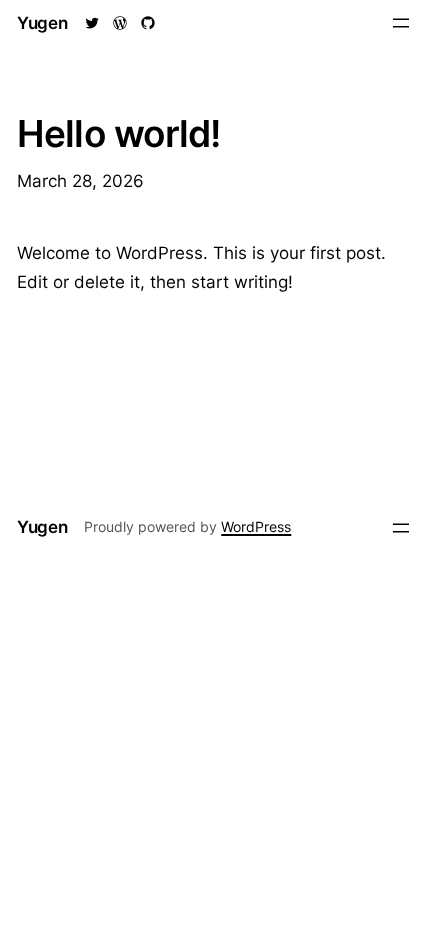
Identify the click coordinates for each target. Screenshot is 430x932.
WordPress (256, 526)
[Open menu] (401, 23)
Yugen (42, 23)
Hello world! (118, 134)
